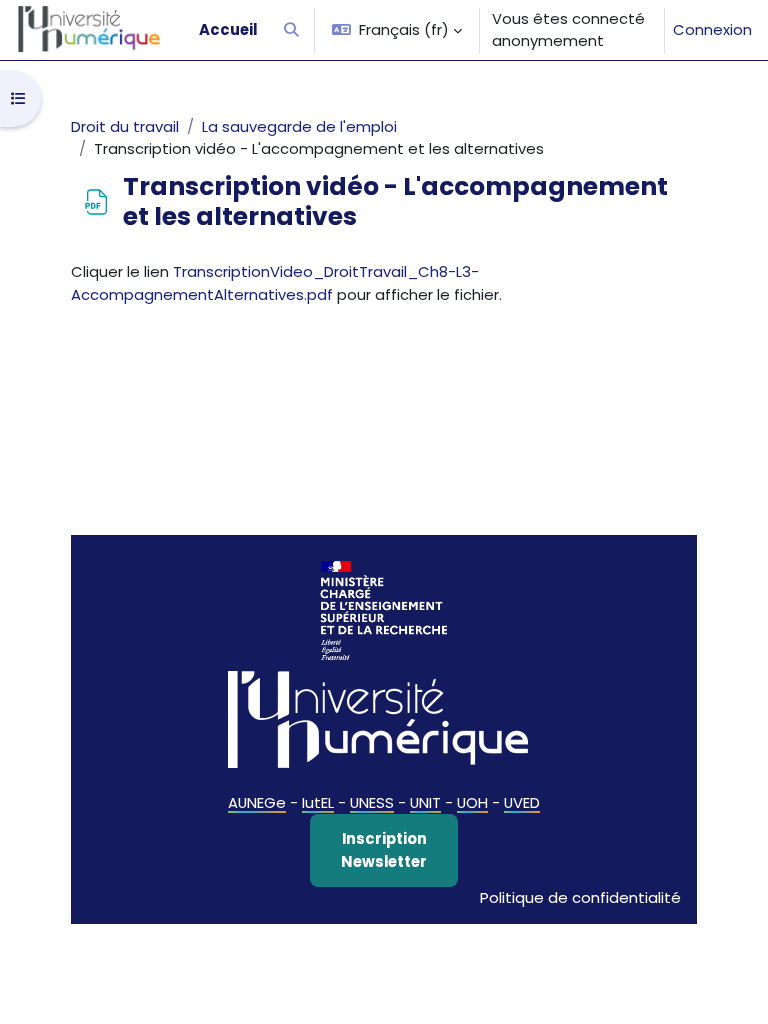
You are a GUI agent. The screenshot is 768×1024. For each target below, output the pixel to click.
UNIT (425, 802)
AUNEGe (257, 802)
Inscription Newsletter (384, 849)
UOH (472, 802)
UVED (522, 802)
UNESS (372, 802)
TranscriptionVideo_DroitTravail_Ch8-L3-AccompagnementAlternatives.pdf (275, 282)
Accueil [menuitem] (228, 29)
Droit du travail (125, 126)
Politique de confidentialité (580, 897)
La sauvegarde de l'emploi (299, 126)
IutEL (318, 802)
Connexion (712, 29)
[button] (291, 30)
